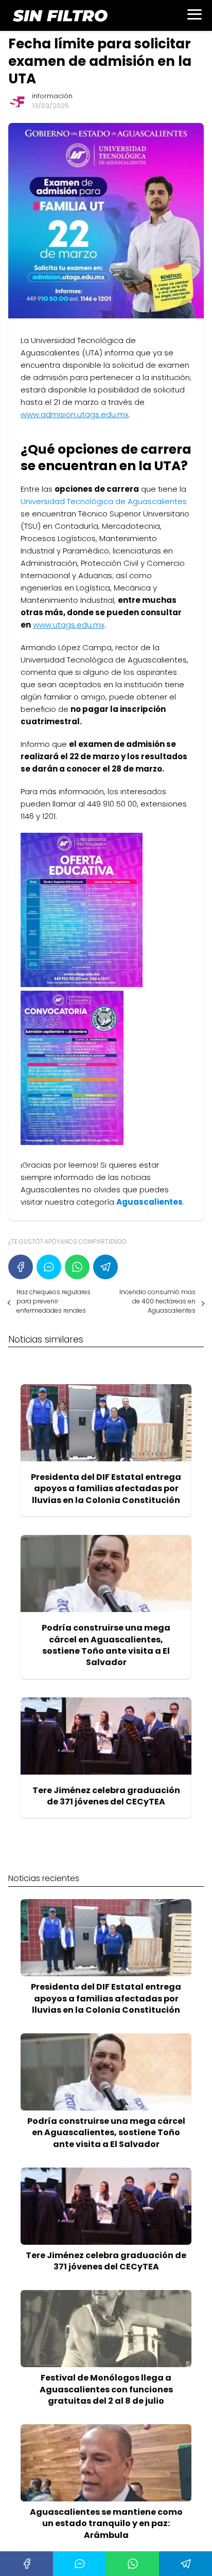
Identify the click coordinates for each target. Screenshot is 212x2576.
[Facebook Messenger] (49, 1267)
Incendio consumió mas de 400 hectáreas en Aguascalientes (157, 1301)
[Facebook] (21, 1267)
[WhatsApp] (77, 1267)
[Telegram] (105, 1267)
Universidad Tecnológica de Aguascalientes (104, 501)
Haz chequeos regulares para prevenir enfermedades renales (54, 1301)
